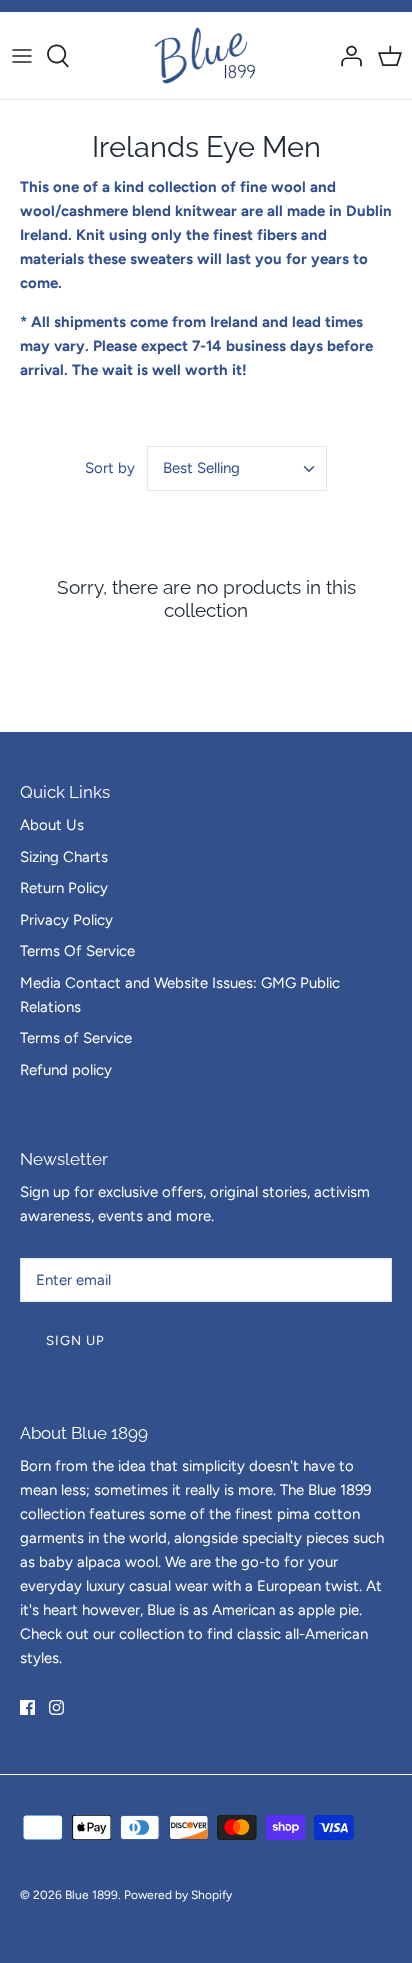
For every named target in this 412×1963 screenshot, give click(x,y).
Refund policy (66, 1070)
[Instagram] (56, 1707)
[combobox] (237, 468)
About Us (52, 825)
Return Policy (64, 888)
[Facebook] (27, 1707)
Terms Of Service (77, 951)
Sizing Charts (64, 857)
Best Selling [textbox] (201, 468)
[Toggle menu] (22, 56)
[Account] (346, 56)
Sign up (75, 1340)
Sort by (110, 468)
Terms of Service (76, 1038)
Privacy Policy (66, 920)
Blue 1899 (91, 1895)
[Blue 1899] (206, 55)
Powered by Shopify (178, 1895)
